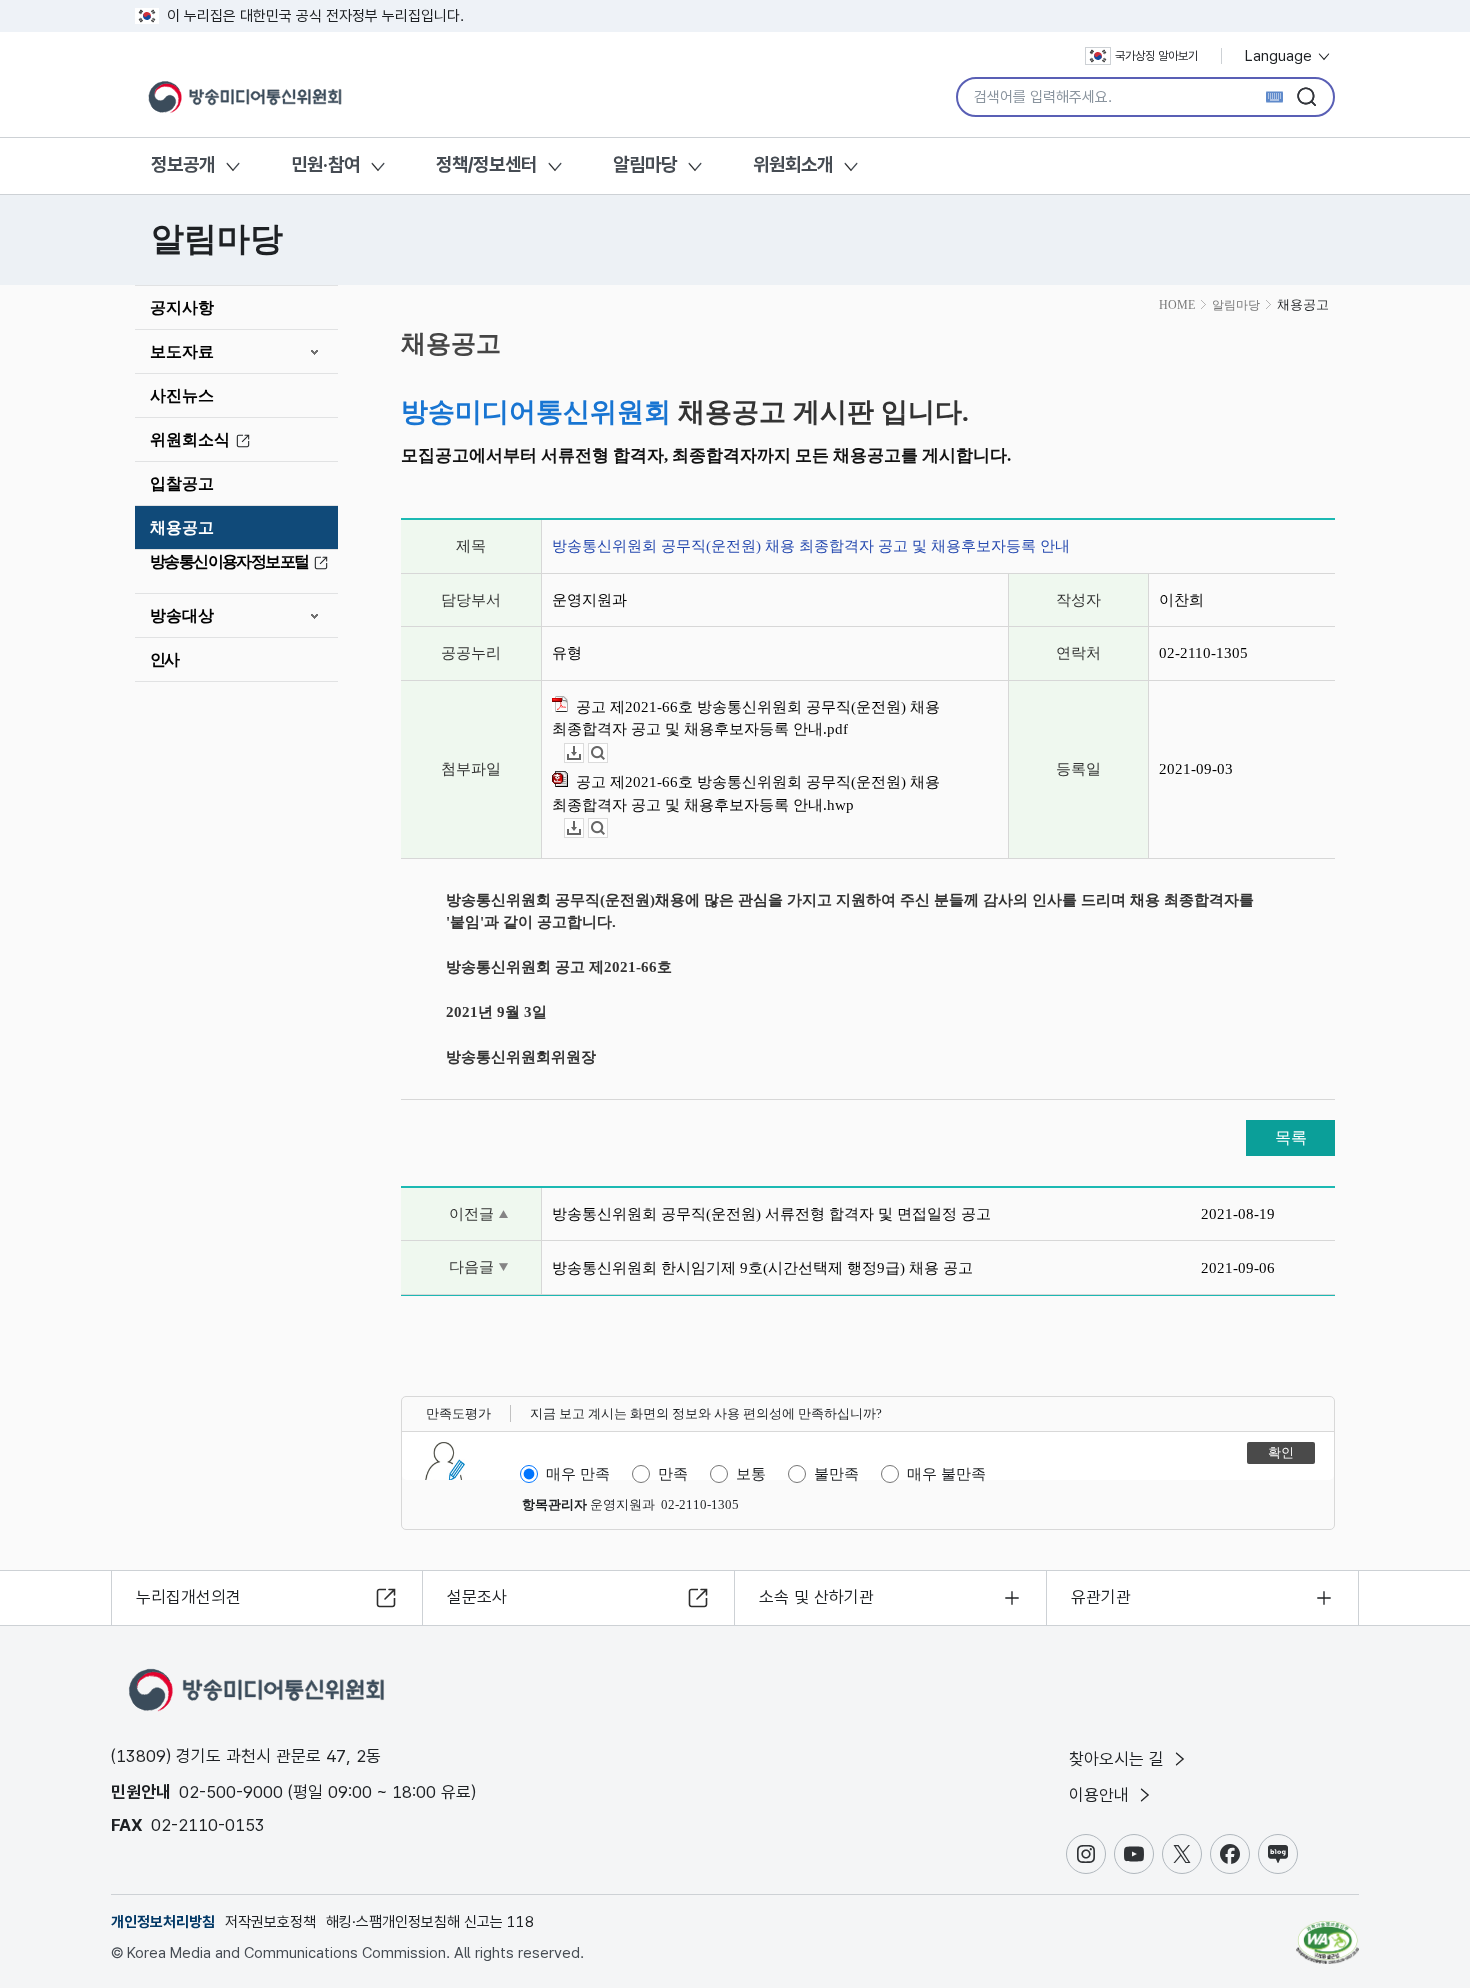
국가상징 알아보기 (1156, 56)
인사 (164, 659)
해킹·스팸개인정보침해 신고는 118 (430, 1922)
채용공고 (182, 527)
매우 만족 (578, 1474)
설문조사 (477, 1597)
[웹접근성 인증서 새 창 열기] (1327, 1933)
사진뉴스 (182, 395)
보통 (751, 1474)
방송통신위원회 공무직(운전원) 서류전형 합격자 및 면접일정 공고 (771, 1214)
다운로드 (583, 753)
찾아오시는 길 (1119, 1759)
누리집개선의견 (188, 1597)
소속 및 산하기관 (816, 1597)
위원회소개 (793, 164)
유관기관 (1101, 1597)
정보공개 (183, 164)
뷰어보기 (607, 753)
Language (1280, 56)
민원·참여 (325, 164)
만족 (673, 1474)
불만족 (836, 1474)
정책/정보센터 (486, 164)
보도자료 (182, 351)
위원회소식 (190, 439)
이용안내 (1101, 1795)
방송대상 (182, 615)
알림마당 (645, 164)
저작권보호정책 (270, 1922)
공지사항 (182, 307)
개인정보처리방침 (163, 1922)
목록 (1291, 1137)
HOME (1177, 305)
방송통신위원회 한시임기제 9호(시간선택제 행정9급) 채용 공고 (762, 1268)
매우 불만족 (946, 1474)
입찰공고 (182, 483)
